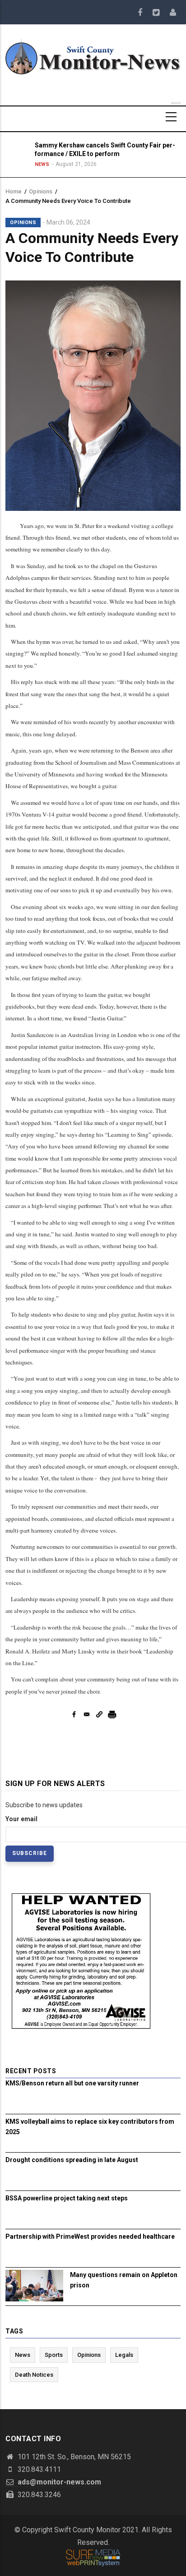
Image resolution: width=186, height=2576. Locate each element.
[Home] (93, 56)
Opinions (41, 191)
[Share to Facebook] (74, 1714)
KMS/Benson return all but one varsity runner (72, 2083)
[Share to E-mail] (87, 1714)
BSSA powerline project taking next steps (67, 2198)
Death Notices (34, 2375)
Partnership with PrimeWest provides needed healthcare (90, 2236)
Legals (124, 2355)
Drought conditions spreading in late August (72, 2160)
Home (14, 191)
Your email (21, 1819)
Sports (54, 2355)
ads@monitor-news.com (58, 2482)
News (42, 164)
